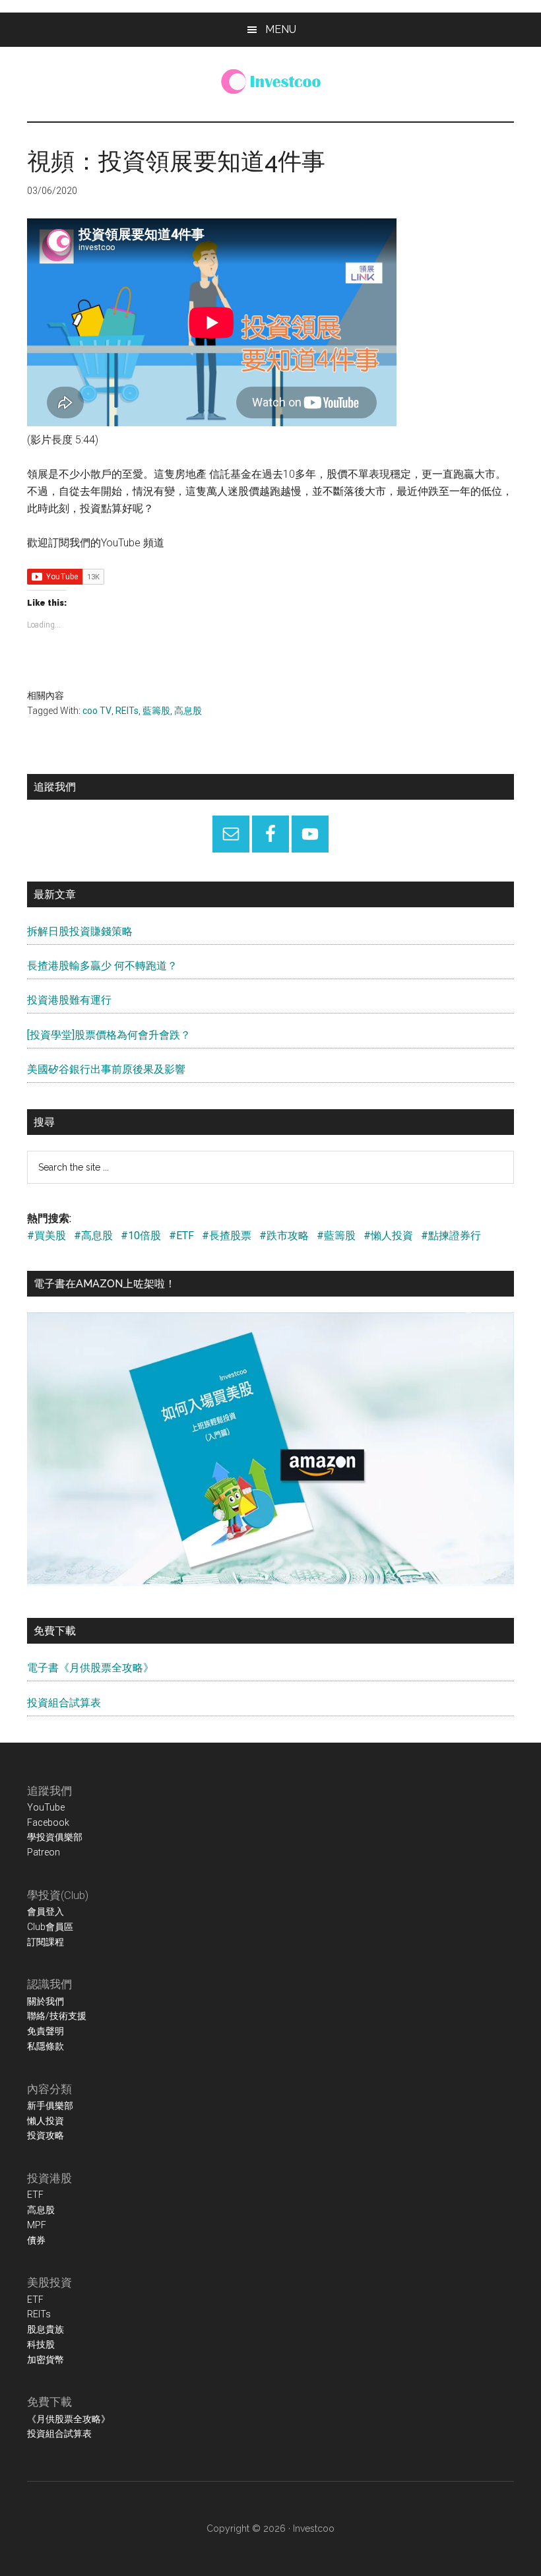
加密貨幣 (46, 2360)
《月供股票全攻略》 (69, 2419)
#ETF (181, 1236)
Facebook (48, 1822)
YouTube (46, 1807)
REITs (127, 711)
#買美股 (47, 1236)
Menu (281, 29)
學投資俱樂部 (55, 1837)
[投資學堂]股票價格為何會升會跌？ (109, 1035)
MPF (37, 2225)
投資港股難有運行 (69, 1000)
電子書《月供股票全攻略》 (90, 1668)
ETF (35, 2195)
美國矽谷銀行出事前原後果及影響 (106, 1069)
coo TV (97, 711)
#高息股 (93, 1236)
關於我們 (46, 2001)
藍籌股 (156, 711)
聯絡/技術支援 (57, 2016)
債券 (36, 2240)
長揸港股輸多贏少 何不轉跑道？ (102, 966)
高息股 (188, 711)
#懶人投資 (388, 1236)
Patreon (44, 1852)
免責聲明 (46, 2031)
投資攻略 (46, 2135)
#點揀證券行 (451, 1236)
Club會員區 (50, 1927)
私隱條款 (46, 2046)
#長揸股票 (227, 1236)
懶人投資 (46, 2121)
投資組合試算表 (64, 1703)
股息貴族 (46, 2329)
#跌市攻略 (284, 1236)
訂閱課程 (46, 1942)
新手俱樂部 (50, 2106)
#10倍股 (141, 1236)
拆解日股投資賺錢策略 (80, 931)
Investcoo (314, 2528)
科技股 (41, 2344)
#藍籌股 (336, 1236)
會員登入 (46, 1912)
